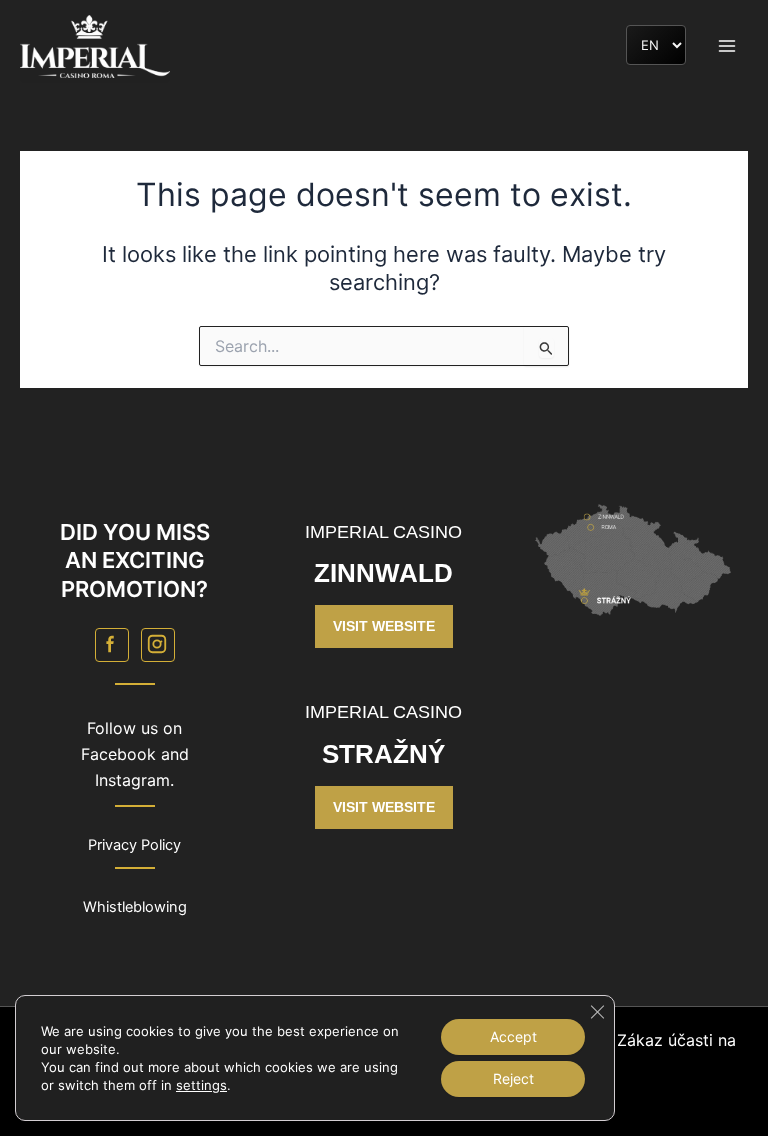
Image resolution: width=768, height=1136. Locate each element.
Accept (513, 1036)
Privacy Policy (134, 845)
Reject (513, 1078)
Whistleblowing (135, 907)
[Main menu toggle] (727, 46)
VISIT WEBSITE (384, 626)
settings (201, 1085)
